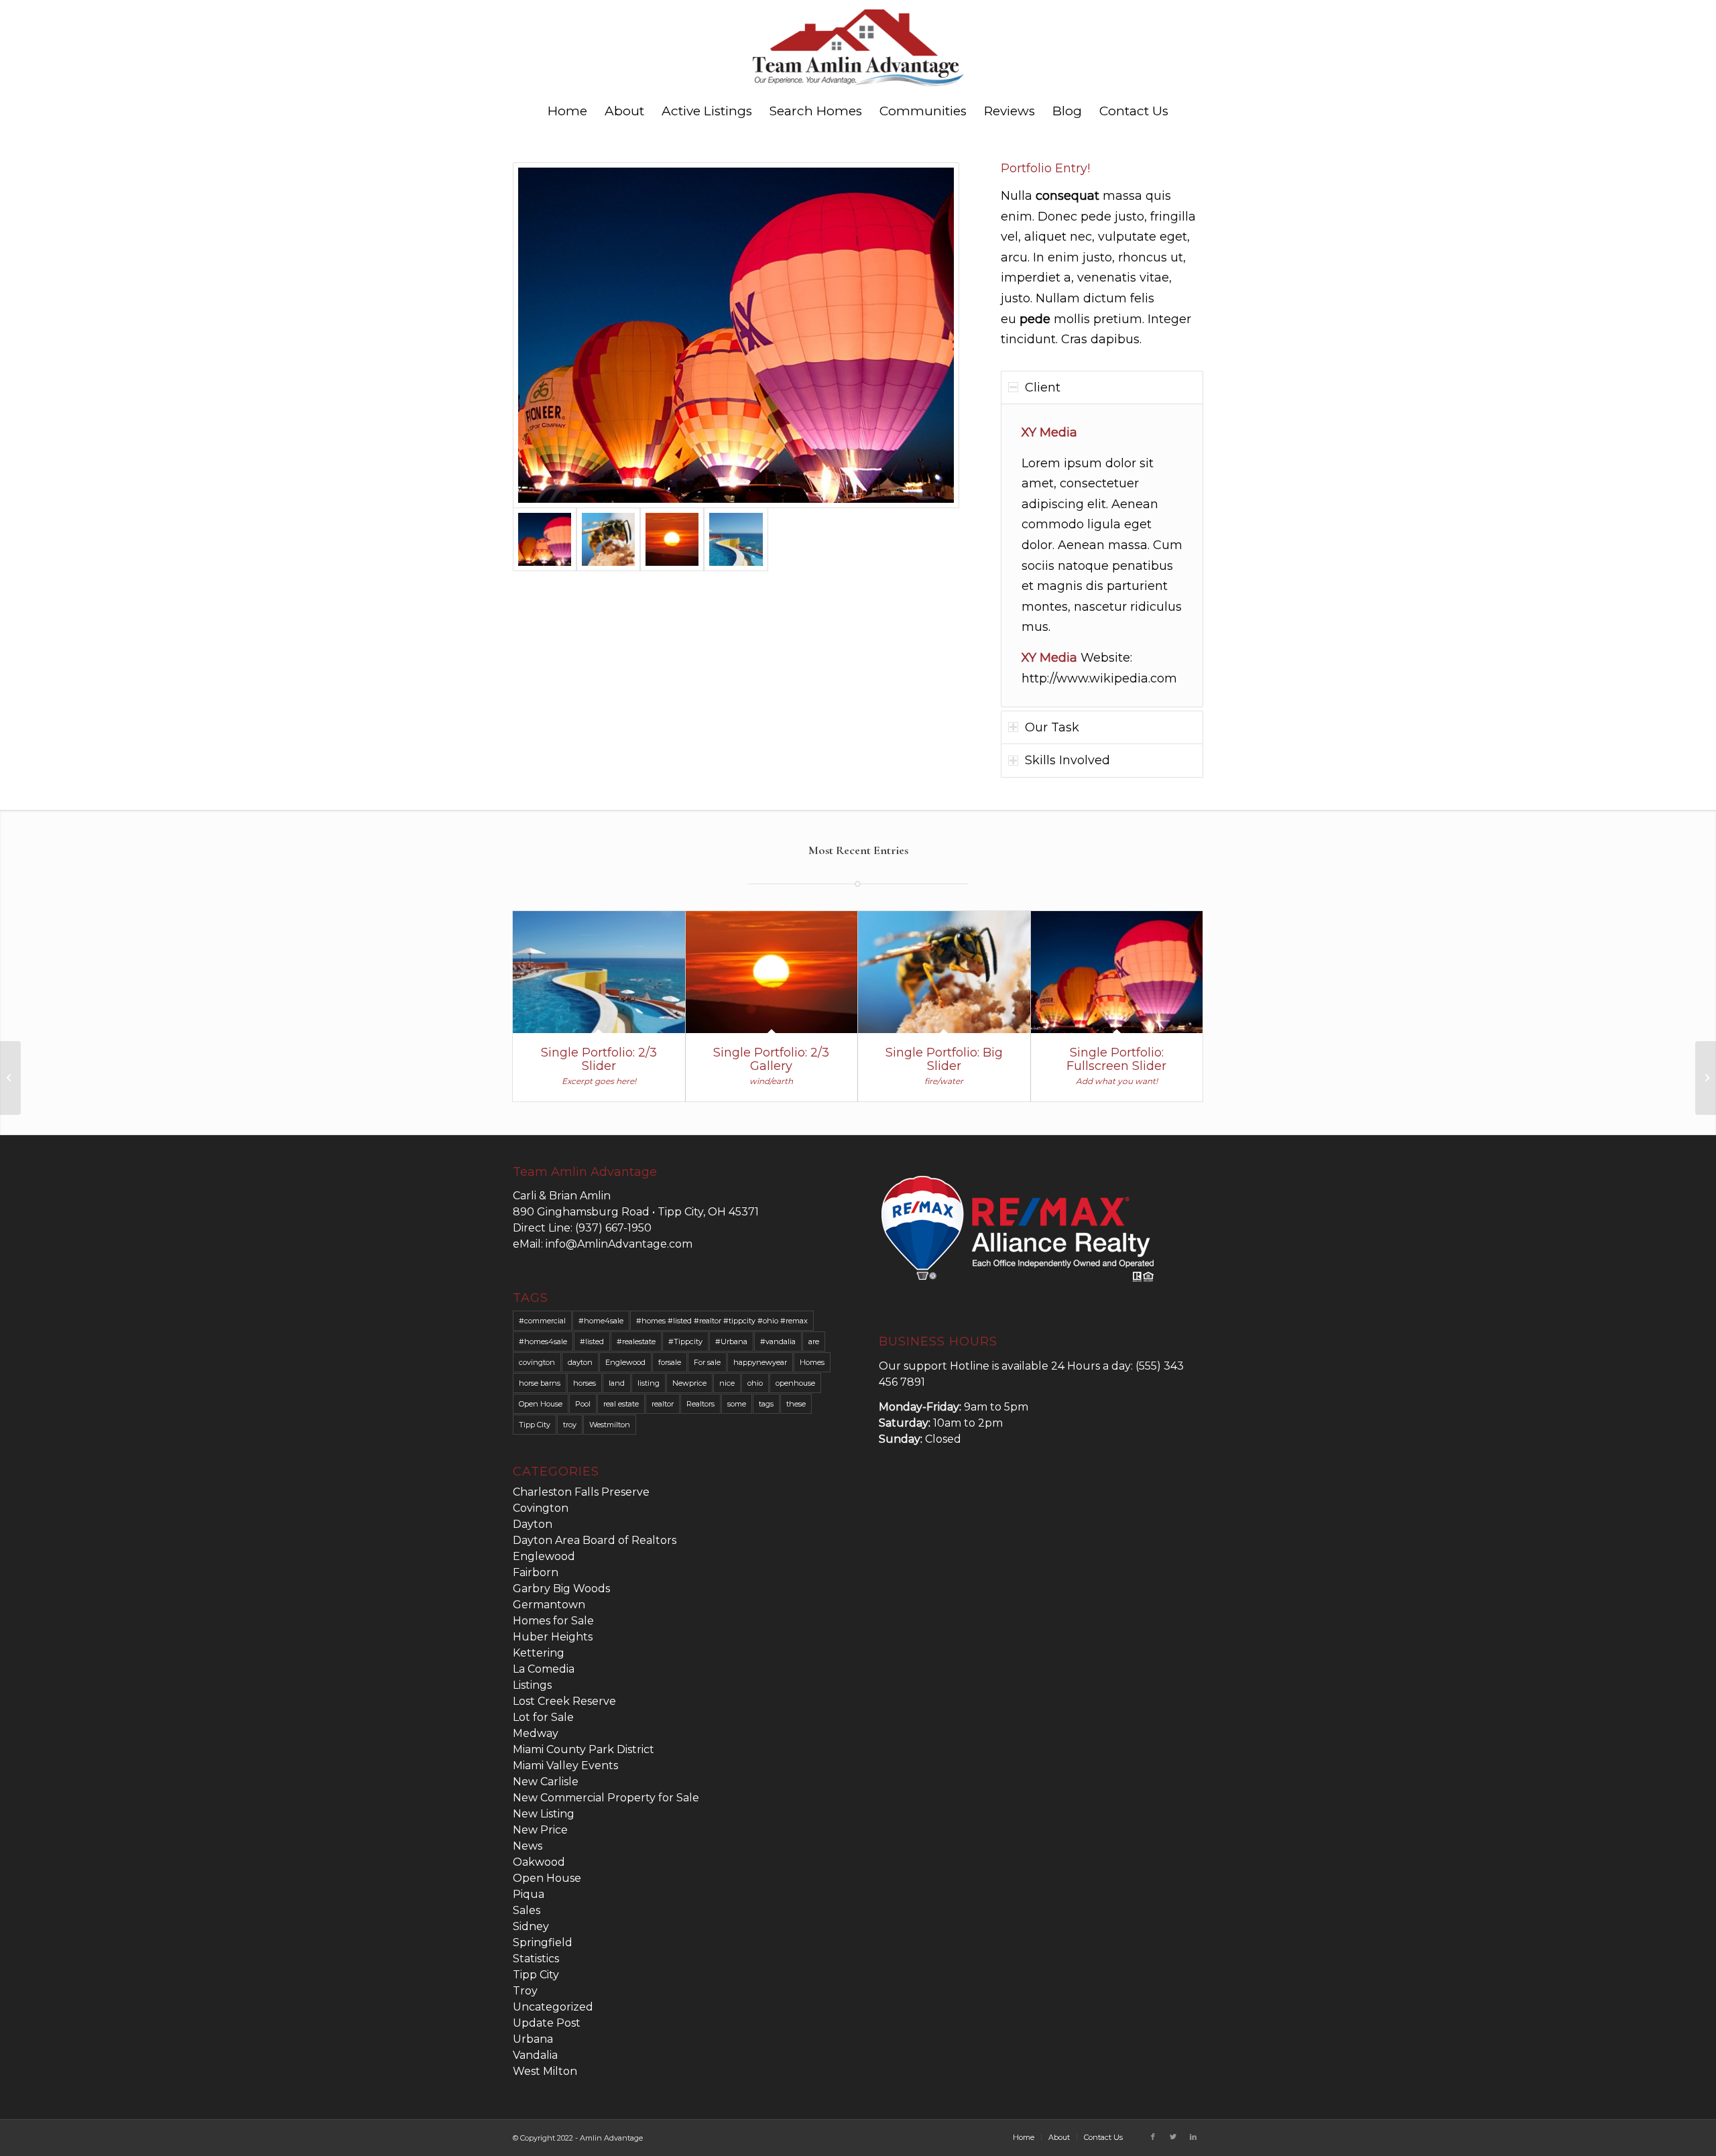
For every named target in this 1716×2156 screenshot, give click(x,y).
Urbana (533, 2039)
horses (585, 1383)
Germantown (549, 1605)
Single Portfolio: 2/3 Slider (599, 1059)
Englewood (625, 1362)
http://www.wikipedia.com (1099, 678)
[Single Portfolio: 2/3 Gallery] (772, 972)
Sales (527, 1910)
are (814, 1341)
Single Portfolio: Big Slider (944, 1059)
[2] (736, 335)
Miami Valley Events (565, 1765)
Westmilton (610, 1425)
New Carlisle (546, 1782)
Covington (541, 1508)
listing (649, 1383)
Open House (541, 1404)
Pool (583, 1404)
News (528, 1846)
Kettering (539, 1653)
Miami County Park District (584, 1749)
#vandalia (778, 1341)
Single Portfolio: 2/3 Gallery (771, 1059)
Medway (536, 1733)
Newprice (689, 1383)
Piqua (529, 1894)
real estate (621, 1404)
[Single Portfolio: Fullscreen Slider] (1117, 972)
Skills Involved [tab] (1067, 760)
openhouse (795, 1383)
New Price (540, 1830)
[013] (672, 539)
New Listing (544, 1814)
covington (537, 1362)
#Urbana (731, 1341)
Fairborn (536, 1572)
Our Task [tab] (1052, 727)
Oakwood (539, 1862)
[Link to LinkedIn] (1193, 2137)
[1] (736, 539)
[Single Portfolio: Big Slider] (944, 972)
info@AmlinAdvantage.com (619, 1244)
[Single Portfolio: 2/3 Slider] (599, 972)
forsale (670, 1362)
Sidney (531, 1926)
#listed (592, 1341)
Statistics (536, 1959)
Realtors (700, 1404)
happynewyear (760, 1362)
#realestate (636, 1341)
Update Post (547, 2023)
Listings (532, 1685)
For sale (707, 1362)
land (617, 1383)
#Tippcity (685, 1341)
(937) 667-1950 (613, 1228)
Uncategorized (553, 2007)
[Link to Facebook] (1153, 2137)
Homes (812, 1362)
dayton (580, 1362)
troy (570, 1425)
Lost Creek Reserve (564, 1701)
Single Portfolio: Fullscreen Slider (1116, 1059)
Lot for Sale (543, 1717)
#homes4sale (543, 1341)
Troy (525, 1991)
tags (766, 1404)
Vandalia (535, 2055)
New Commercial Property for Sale (606, 1798)
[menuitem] (567, 111)
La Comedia (544, 1669)
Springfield (543, 1942)
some (737, 1404)
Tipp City (535, 1425)
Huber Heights (553, 1637)
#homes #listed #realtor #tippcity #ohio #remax (722, 1321)
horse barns (540, 1383)
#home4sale (601, 1321)
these (796, 1404)
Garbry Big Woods (561, 1589)
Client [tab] (1043, 387)
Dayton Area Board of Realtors (595, 1540)
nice (727, 1383)
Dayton (533, 1524)
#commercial (542, 1321)
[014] (608, 539)
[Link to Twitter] (1173, 2137)
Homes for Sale (553, 1621)
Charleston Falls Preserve (581, 1492)
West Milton (545, 2071)
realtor (663, 1404)
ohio (755, 1383)
